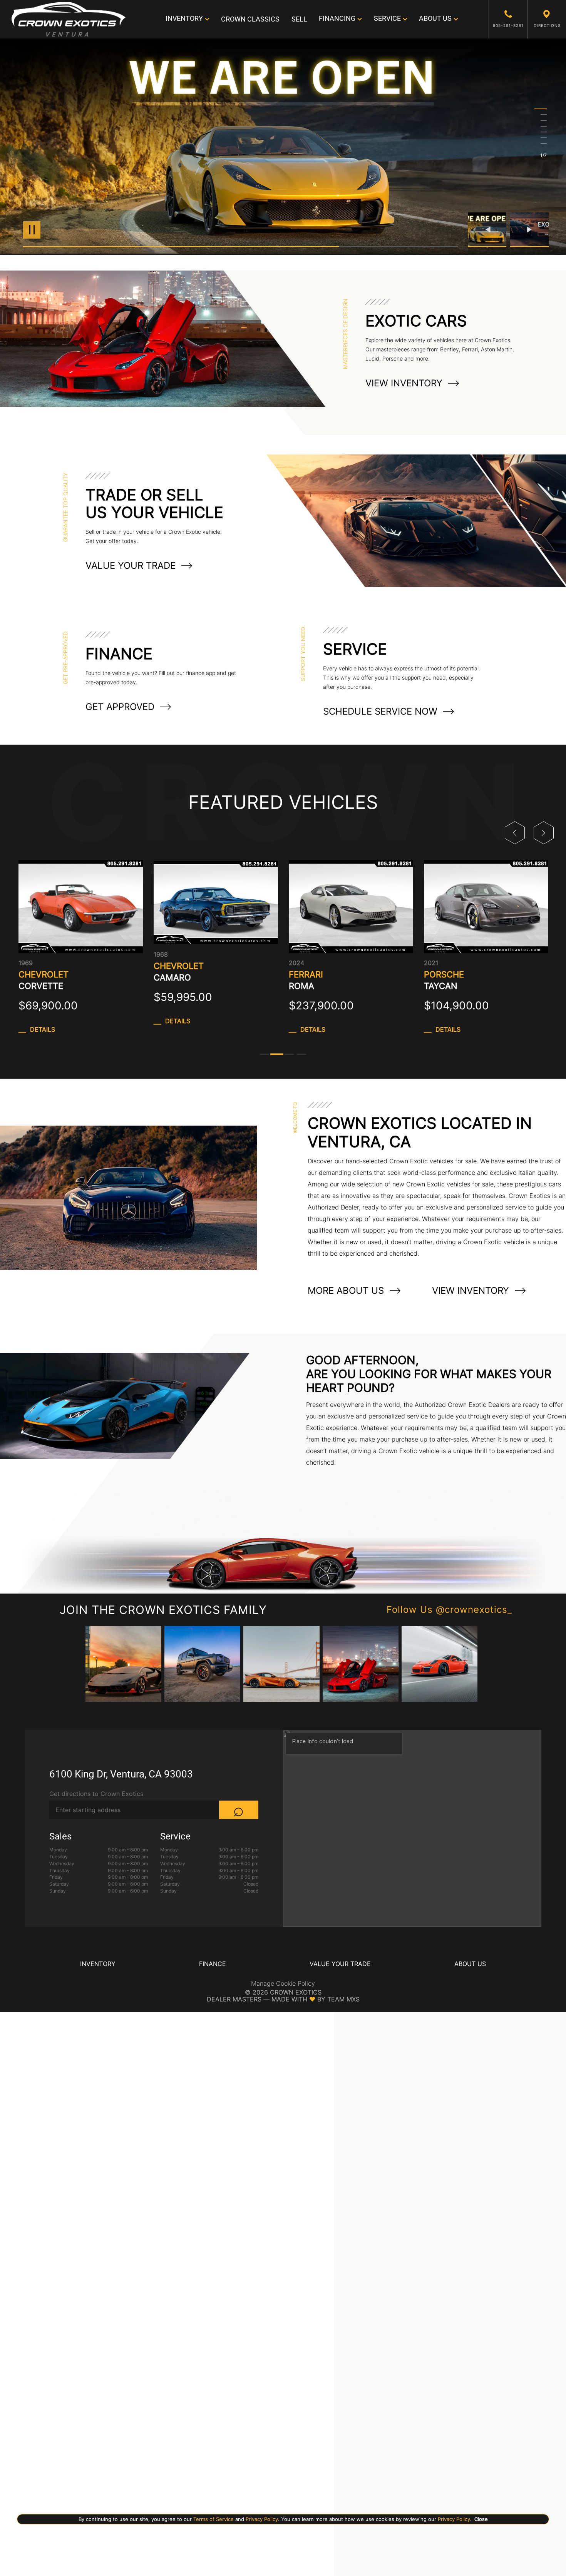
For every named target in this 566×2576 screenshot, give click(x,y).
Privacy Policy (261, 2519)
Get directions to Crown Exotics (96, 1794)
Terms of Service (214, 2519)
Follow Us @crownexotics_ (449, 1610)
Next (529, 230)
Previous (489, 230)
